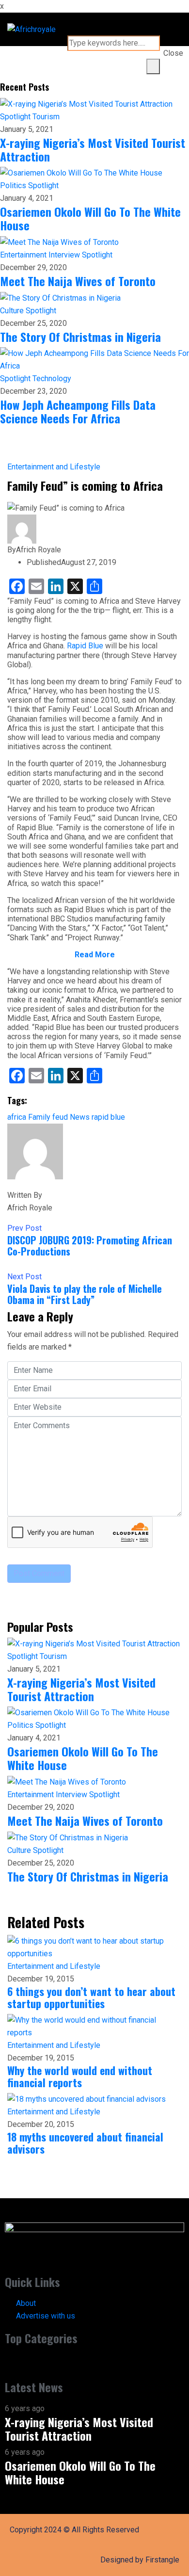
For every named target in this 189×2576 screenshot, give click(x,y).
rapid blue (108, 1117)
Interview (65, 255)
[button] (94, 2362)
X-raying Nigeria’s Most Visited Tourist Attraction (93, 149)
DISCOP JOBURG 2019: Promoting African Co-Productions (90, 1246)
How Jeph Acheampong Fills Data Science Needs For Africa (78, 411)
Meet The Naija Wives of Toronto (78, 281)
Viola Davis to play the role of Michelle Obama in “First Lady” (85, 1294)
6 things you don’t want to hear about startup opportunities (91, 1997)
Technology (52, 378)
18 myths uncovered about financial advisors (85, 2143)
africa (17, 1117)
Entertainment (24, 255)
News (80, 1117)
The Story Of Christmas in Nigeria (80, 337)
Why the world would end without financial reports (80, 2076)
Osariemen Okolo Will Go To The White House (90, 218)
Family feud (48, 1117)
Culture (13, 311)
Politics (14, 185)
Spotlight (16, 117)
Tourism (46, 117)
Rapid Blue (85, 646)
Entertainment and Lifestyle (54, 467)
